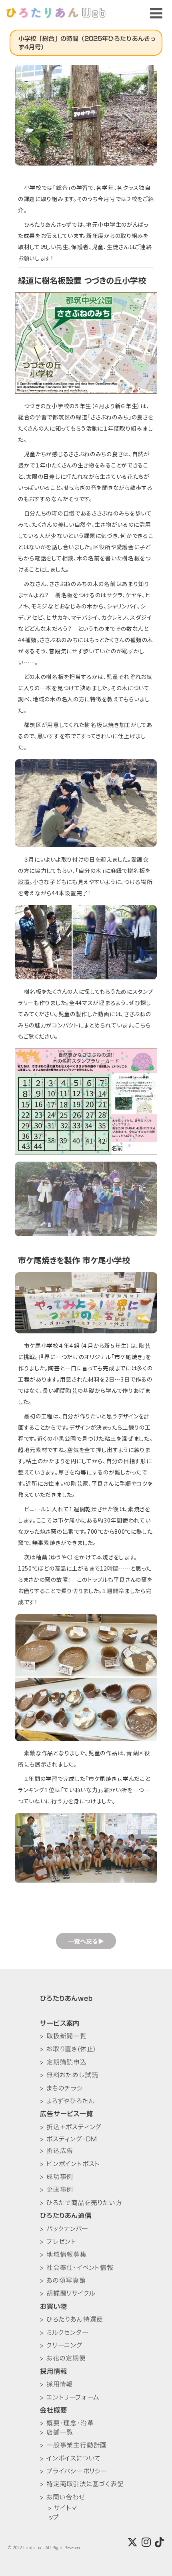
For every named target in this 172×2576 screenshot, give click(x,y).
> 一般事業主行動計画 (73, 2445)
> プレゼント (58, 2242)
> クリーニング (61, 2345)
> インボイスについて (70, 2458)
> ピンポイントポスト (70, 2164)
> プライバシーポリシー (74, 2471)
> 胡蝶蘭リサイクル (68, 2293)
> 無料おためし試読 (69, 2075)
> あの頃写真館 (63, 2280)
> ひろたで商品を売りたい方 (81, 2203)
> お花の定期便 (63, 2358)
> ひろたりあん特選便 (72, 2319)
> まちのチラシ (61, 2088)
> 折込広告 (57, 2151)
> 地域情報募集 (63, 2254)
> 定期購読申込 (63, 2062)
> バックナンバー (64, 2229)
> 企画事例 (57, 2189)
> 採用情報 (56, 2384)
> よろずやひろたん (67, 2101)
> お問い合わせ (62, 2497)
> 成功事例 (57, 2177)
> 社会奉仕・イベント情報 (77, 2268)
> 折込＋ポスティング (71, 2127)
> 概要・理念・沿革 (67, 2423)
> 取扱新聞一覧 (63, 2036)
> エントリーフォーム (70, 2397)
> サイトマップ (63, 2513)
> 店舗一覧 (57, 2432)
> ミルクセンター (64, 2332)
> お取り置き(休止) (68, 2049)
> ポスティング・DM (69, 2139)
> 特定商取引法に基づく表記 (82, 2484)
